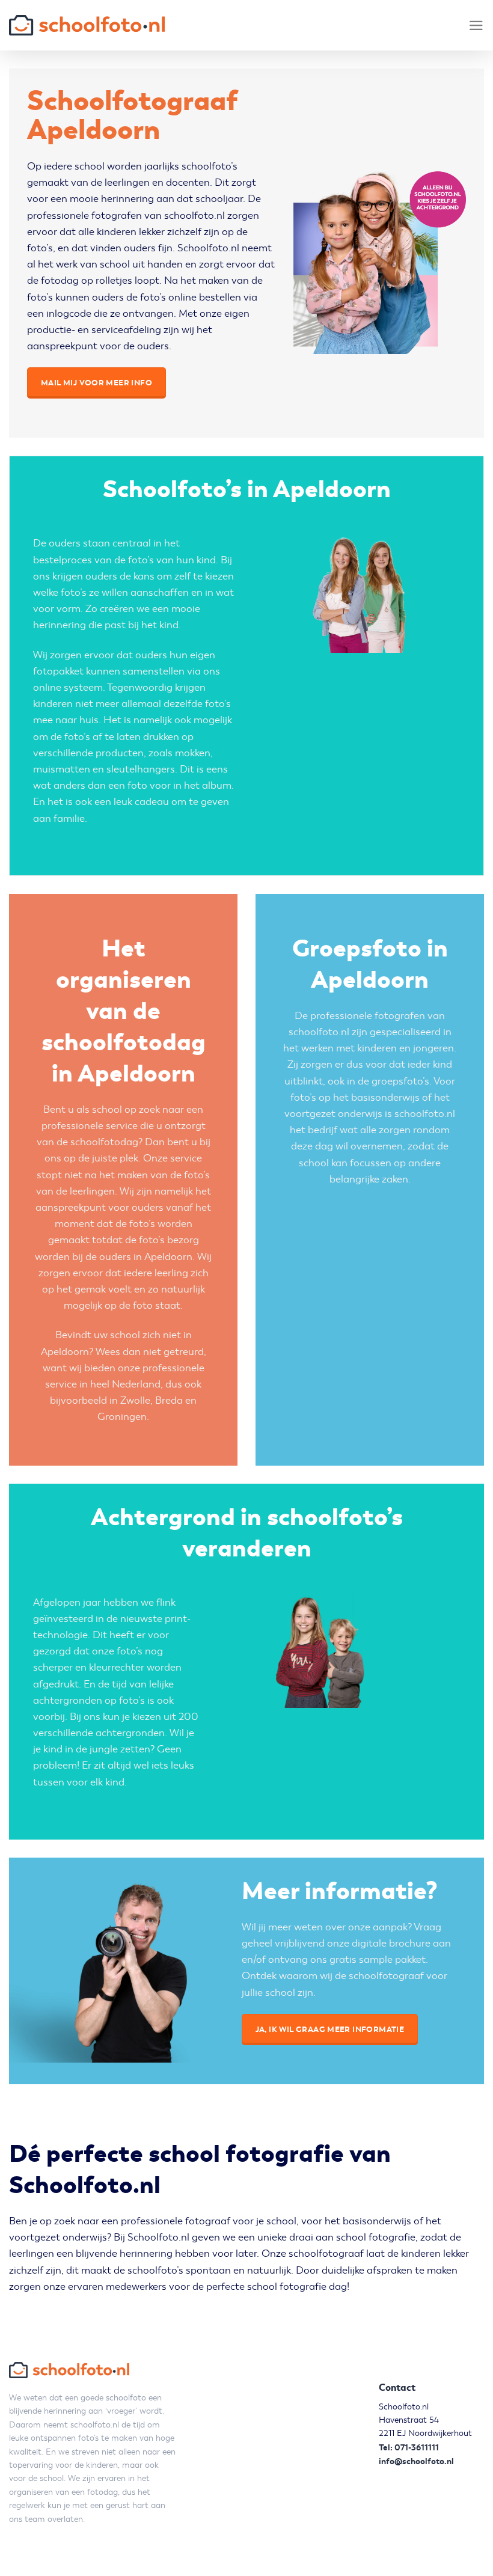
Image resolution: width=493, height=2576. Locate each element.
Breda (169, 1400)
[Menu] (476, 26)
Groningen (122, 1417)
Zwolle (135, 1400)
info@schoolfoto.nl (416, 2461)
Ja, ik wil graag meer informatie (330, 2029)
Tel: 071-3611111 (409, 2447)
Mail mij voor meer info (96, 383)
